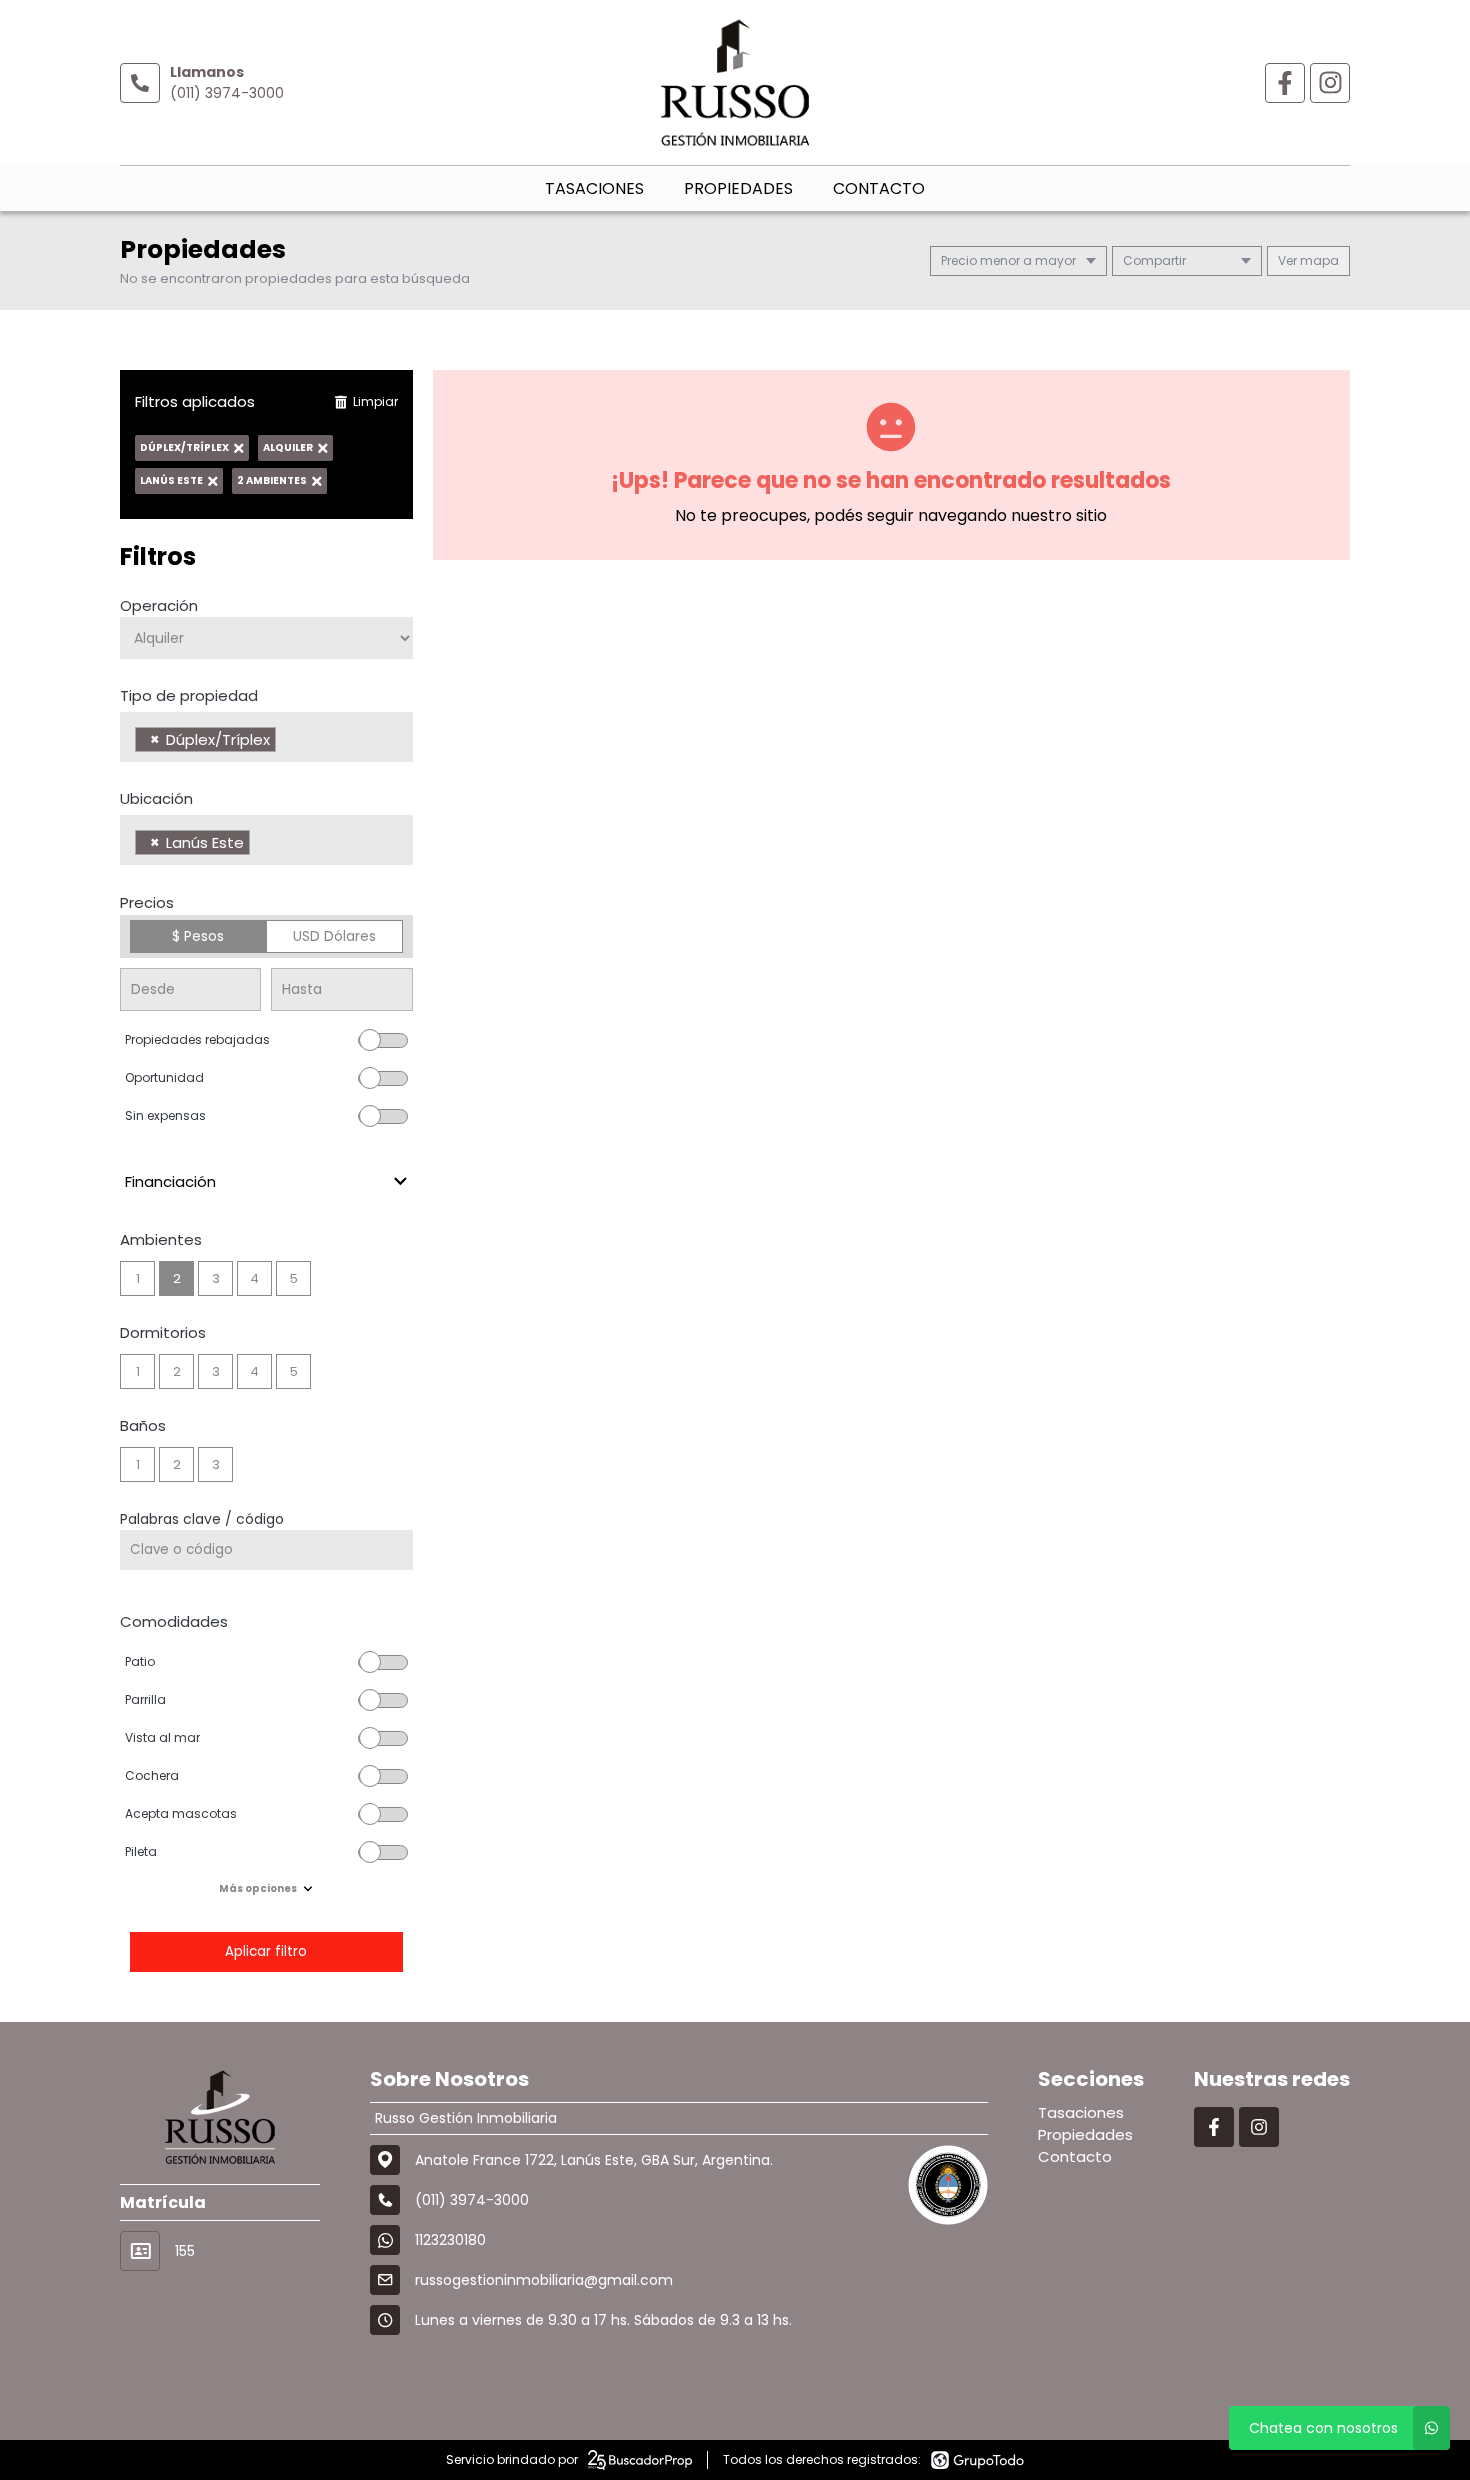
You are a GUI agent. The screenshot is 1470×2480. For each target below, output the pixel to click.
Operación (159, 605)
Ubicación (156, 798)
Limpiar (375, 401)
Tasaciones (594, 188)
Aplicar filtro (266, 1951)
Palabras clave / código (202, 1519)
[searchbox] (286, 742)
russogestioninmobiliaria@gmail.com (544, 2280)
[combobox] (266, 737)
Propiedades (738, 188)
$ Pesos (198, 936)
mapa (1318, 260)
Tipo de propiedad (189, 695)
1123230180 (450, 2240)
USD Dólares (334, 936)
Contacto (879, 188)
